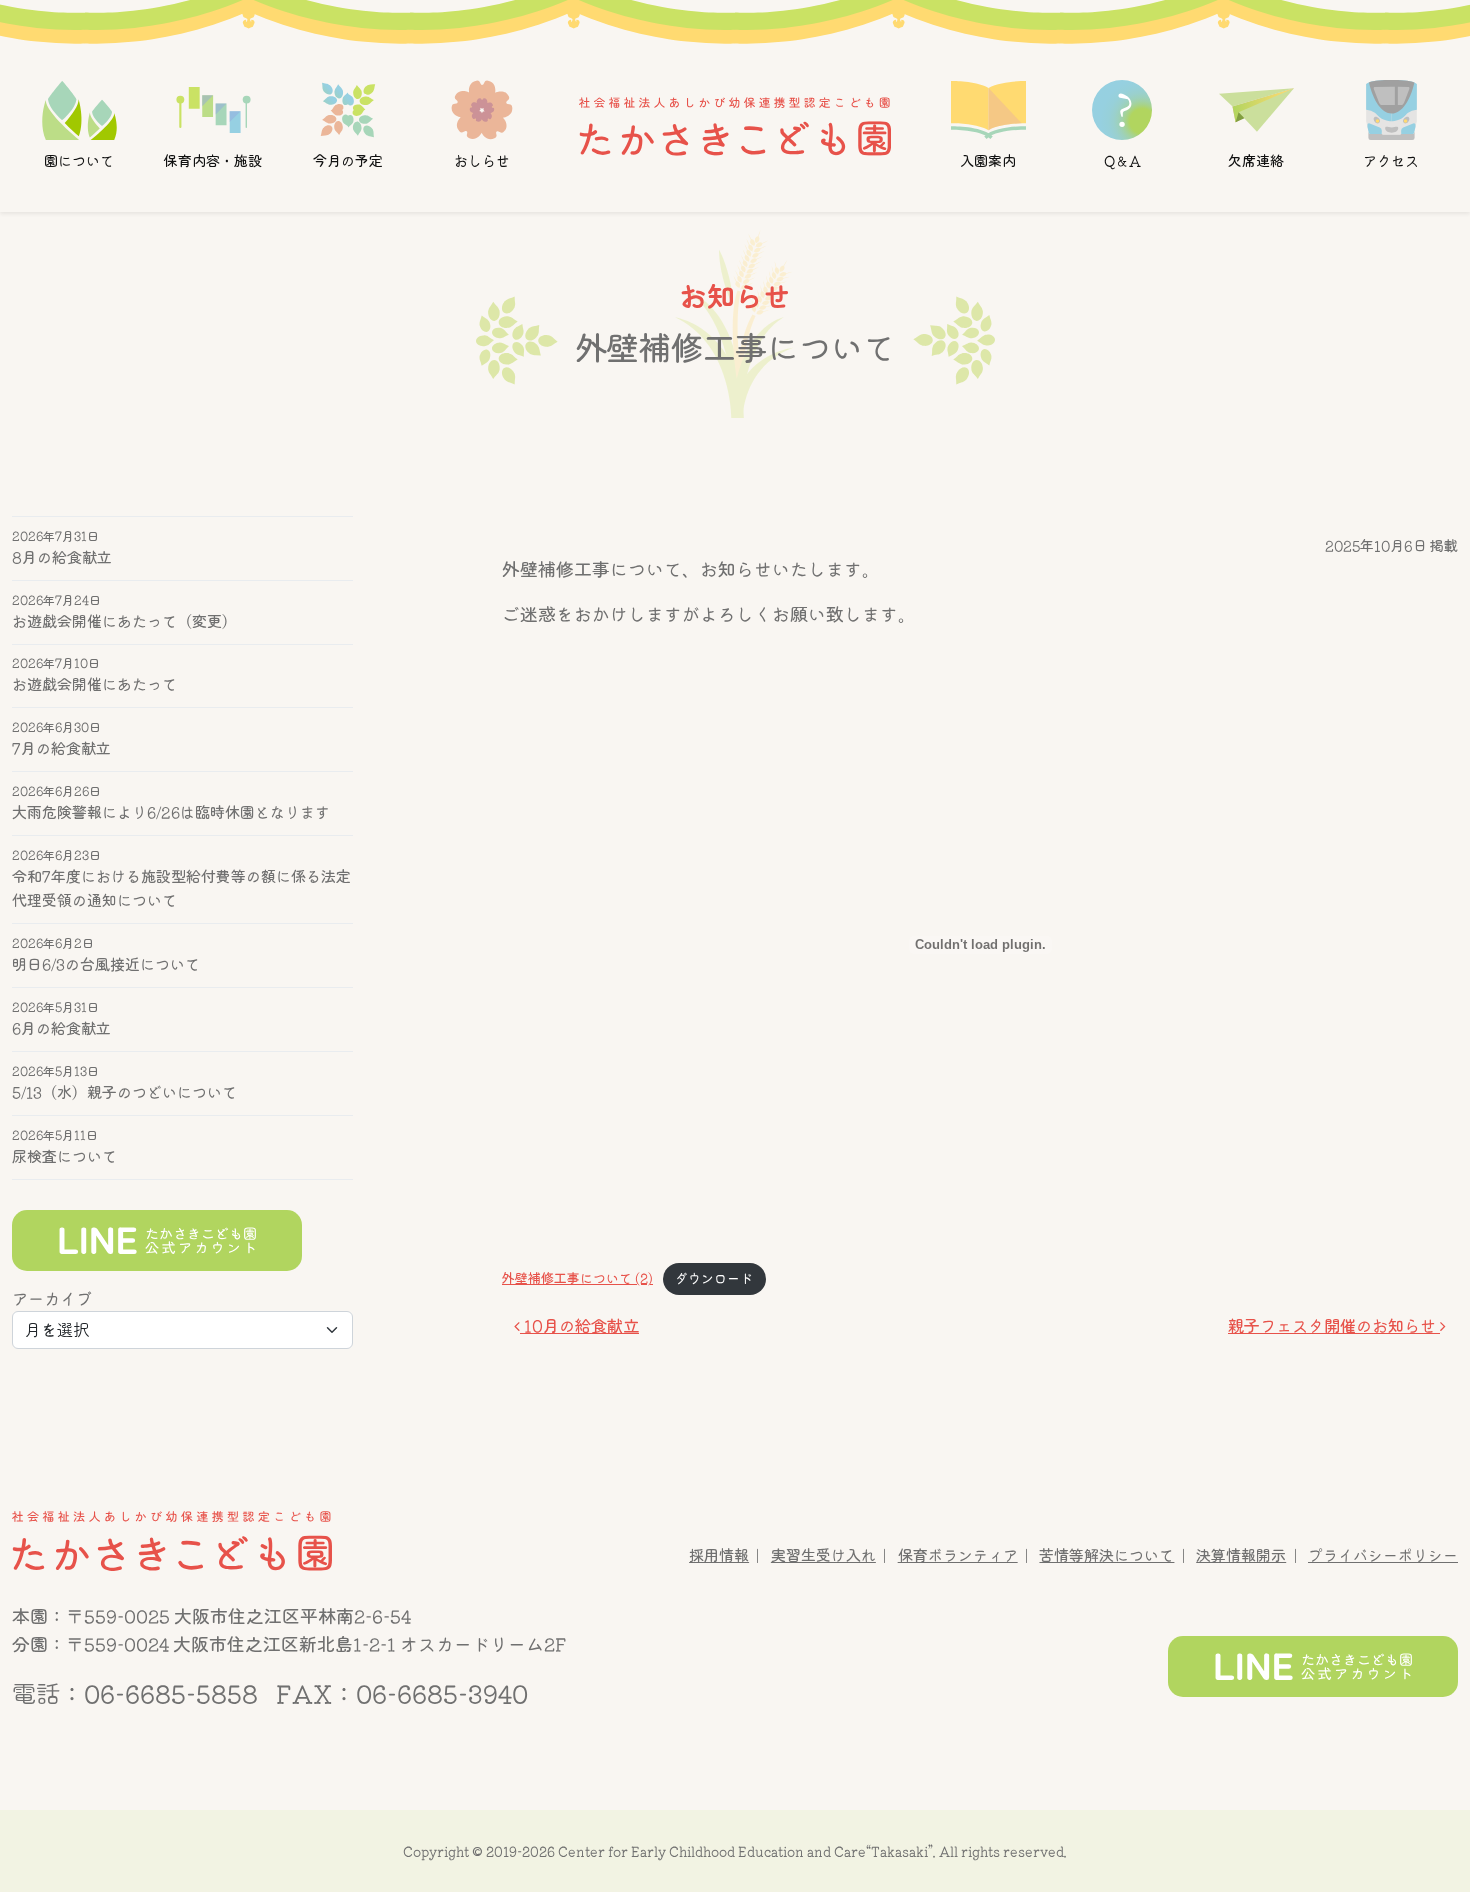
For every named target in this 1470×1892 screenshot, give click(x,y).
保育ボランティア (958, 1555)
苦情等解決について (1106, 1555)
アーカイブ (52, 1299)
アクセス (1391, 161)
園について (79, 161)
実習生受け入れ (823, 1555)
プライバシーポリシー (1383, 1555)
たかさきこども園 (172, 1540)
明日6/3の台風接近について (106, 964)
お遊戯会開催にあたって (94, 685)
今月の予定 (348, 161)
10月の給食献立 (579, 1326)
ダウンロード (714, 1278)
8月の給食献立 (62, 557)
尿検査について (64, 1156)
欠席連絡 (1257, 161)
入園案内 (988, 161)
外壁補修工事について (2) (577, 1278)
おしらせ (482, 161)
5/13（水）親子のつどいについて (124, 1092)
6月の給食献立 (61, 1028)
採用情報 (719, 1555)
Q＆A (1122, 161)
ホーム (735, 125)
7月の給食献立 (61, 749)
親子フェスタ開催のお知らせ (1334, 1326)
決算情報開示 (1241, 1555)
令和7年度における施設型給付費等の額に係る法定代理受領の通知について (181, 888)
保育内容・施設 (213, 161)
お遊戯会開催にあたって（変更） (124, 621)
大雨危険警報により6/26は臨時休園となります (171, 813)
